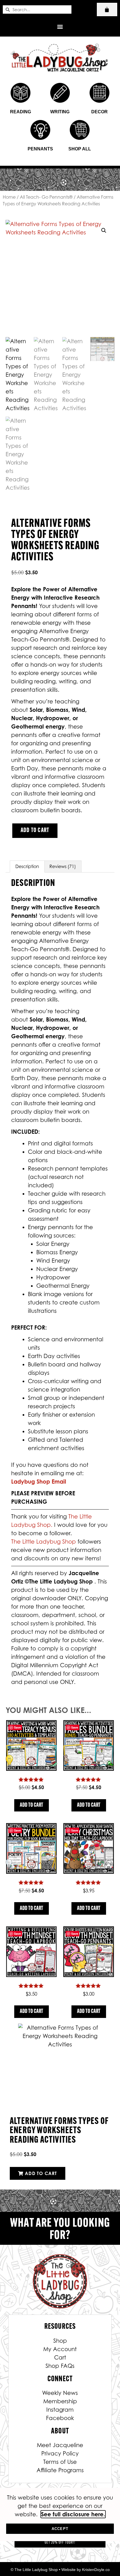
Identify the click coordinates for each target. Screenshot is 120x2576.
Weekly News (60, 2393)
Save (17, 1727)
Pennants (40, 149)
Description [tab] (27, 866)
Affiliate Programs (60, 2470)
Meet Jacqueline (60, 2445)
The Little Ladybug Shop (44, 1542)
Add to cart (35, 831)
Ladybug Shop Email (39, 1482)
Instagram (60, 2410)
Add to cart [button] (32, 1805)
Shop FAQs (60, 2366)
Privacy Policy (60, 2454)
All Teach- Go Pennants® (46, 197)
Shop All (80, 149)
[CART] (107, 9)
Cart (60, 2358)
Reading (21, 112)
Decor (99, 112)
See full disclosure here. (73, 2514)
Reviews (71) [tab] (63, 866)
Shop (60, 2341)
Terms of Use (60, 2462)
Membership (60, 2401)
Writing (60, 112)
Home (9, 197)
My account (60, 2349)
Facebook (60, 2418)
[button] (60, 26)
